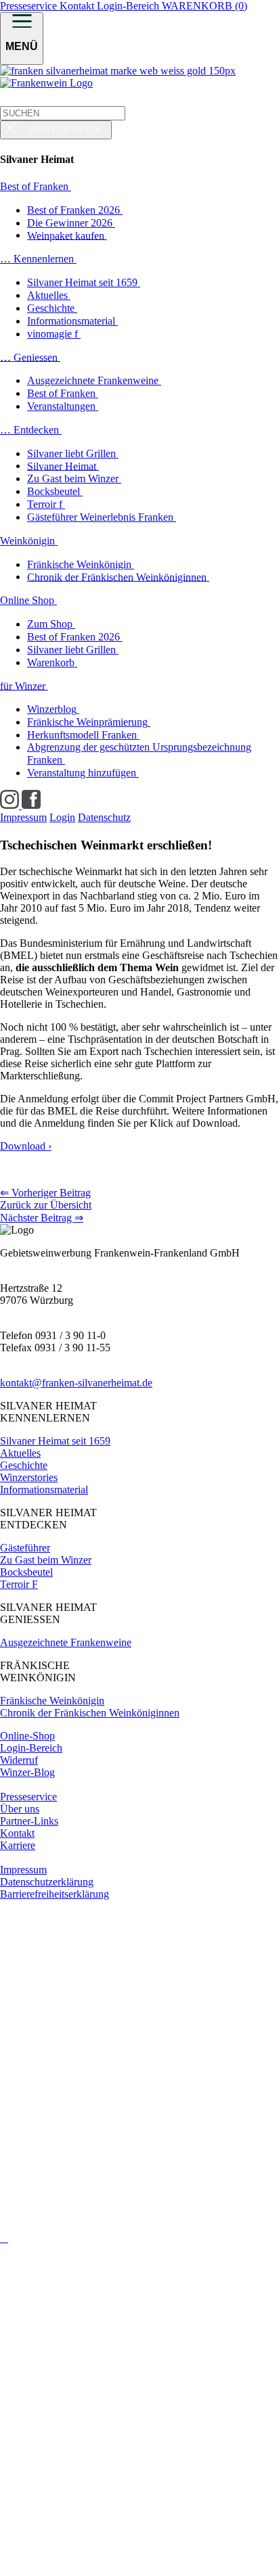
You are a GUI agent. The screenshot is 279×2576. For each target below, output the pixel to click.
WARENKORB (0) (205, 6)
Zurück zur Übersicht (46, 1205)
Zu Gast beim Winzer (46, 1560)
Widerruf (19, 1760)
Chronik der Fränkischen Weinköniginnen (90, 1713)
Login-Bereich (129, 6)
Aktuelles (20, 1453)
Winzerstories (29, 1477)
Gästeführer (25, 1548)
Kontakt (78, 6)
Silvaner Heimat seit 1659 (55, 1441)
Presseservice (30, 6)
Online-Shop (27, 1736)
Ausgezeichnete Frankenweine (66, 1642)
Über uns (20, 1809)
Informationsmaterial (44, 1490)
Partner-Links (29, 1821)
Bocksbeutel (26, 1572)
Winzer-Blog (27, 1772)
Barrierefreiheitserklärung (55, 1894)
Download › (26, 1146)
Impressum (23, 1870)
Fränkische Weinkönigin (52, 1701)
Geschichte (24, 1465)
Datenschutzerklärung (47, 1882)
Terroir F (19, 1584)
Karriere (18, 1845)
